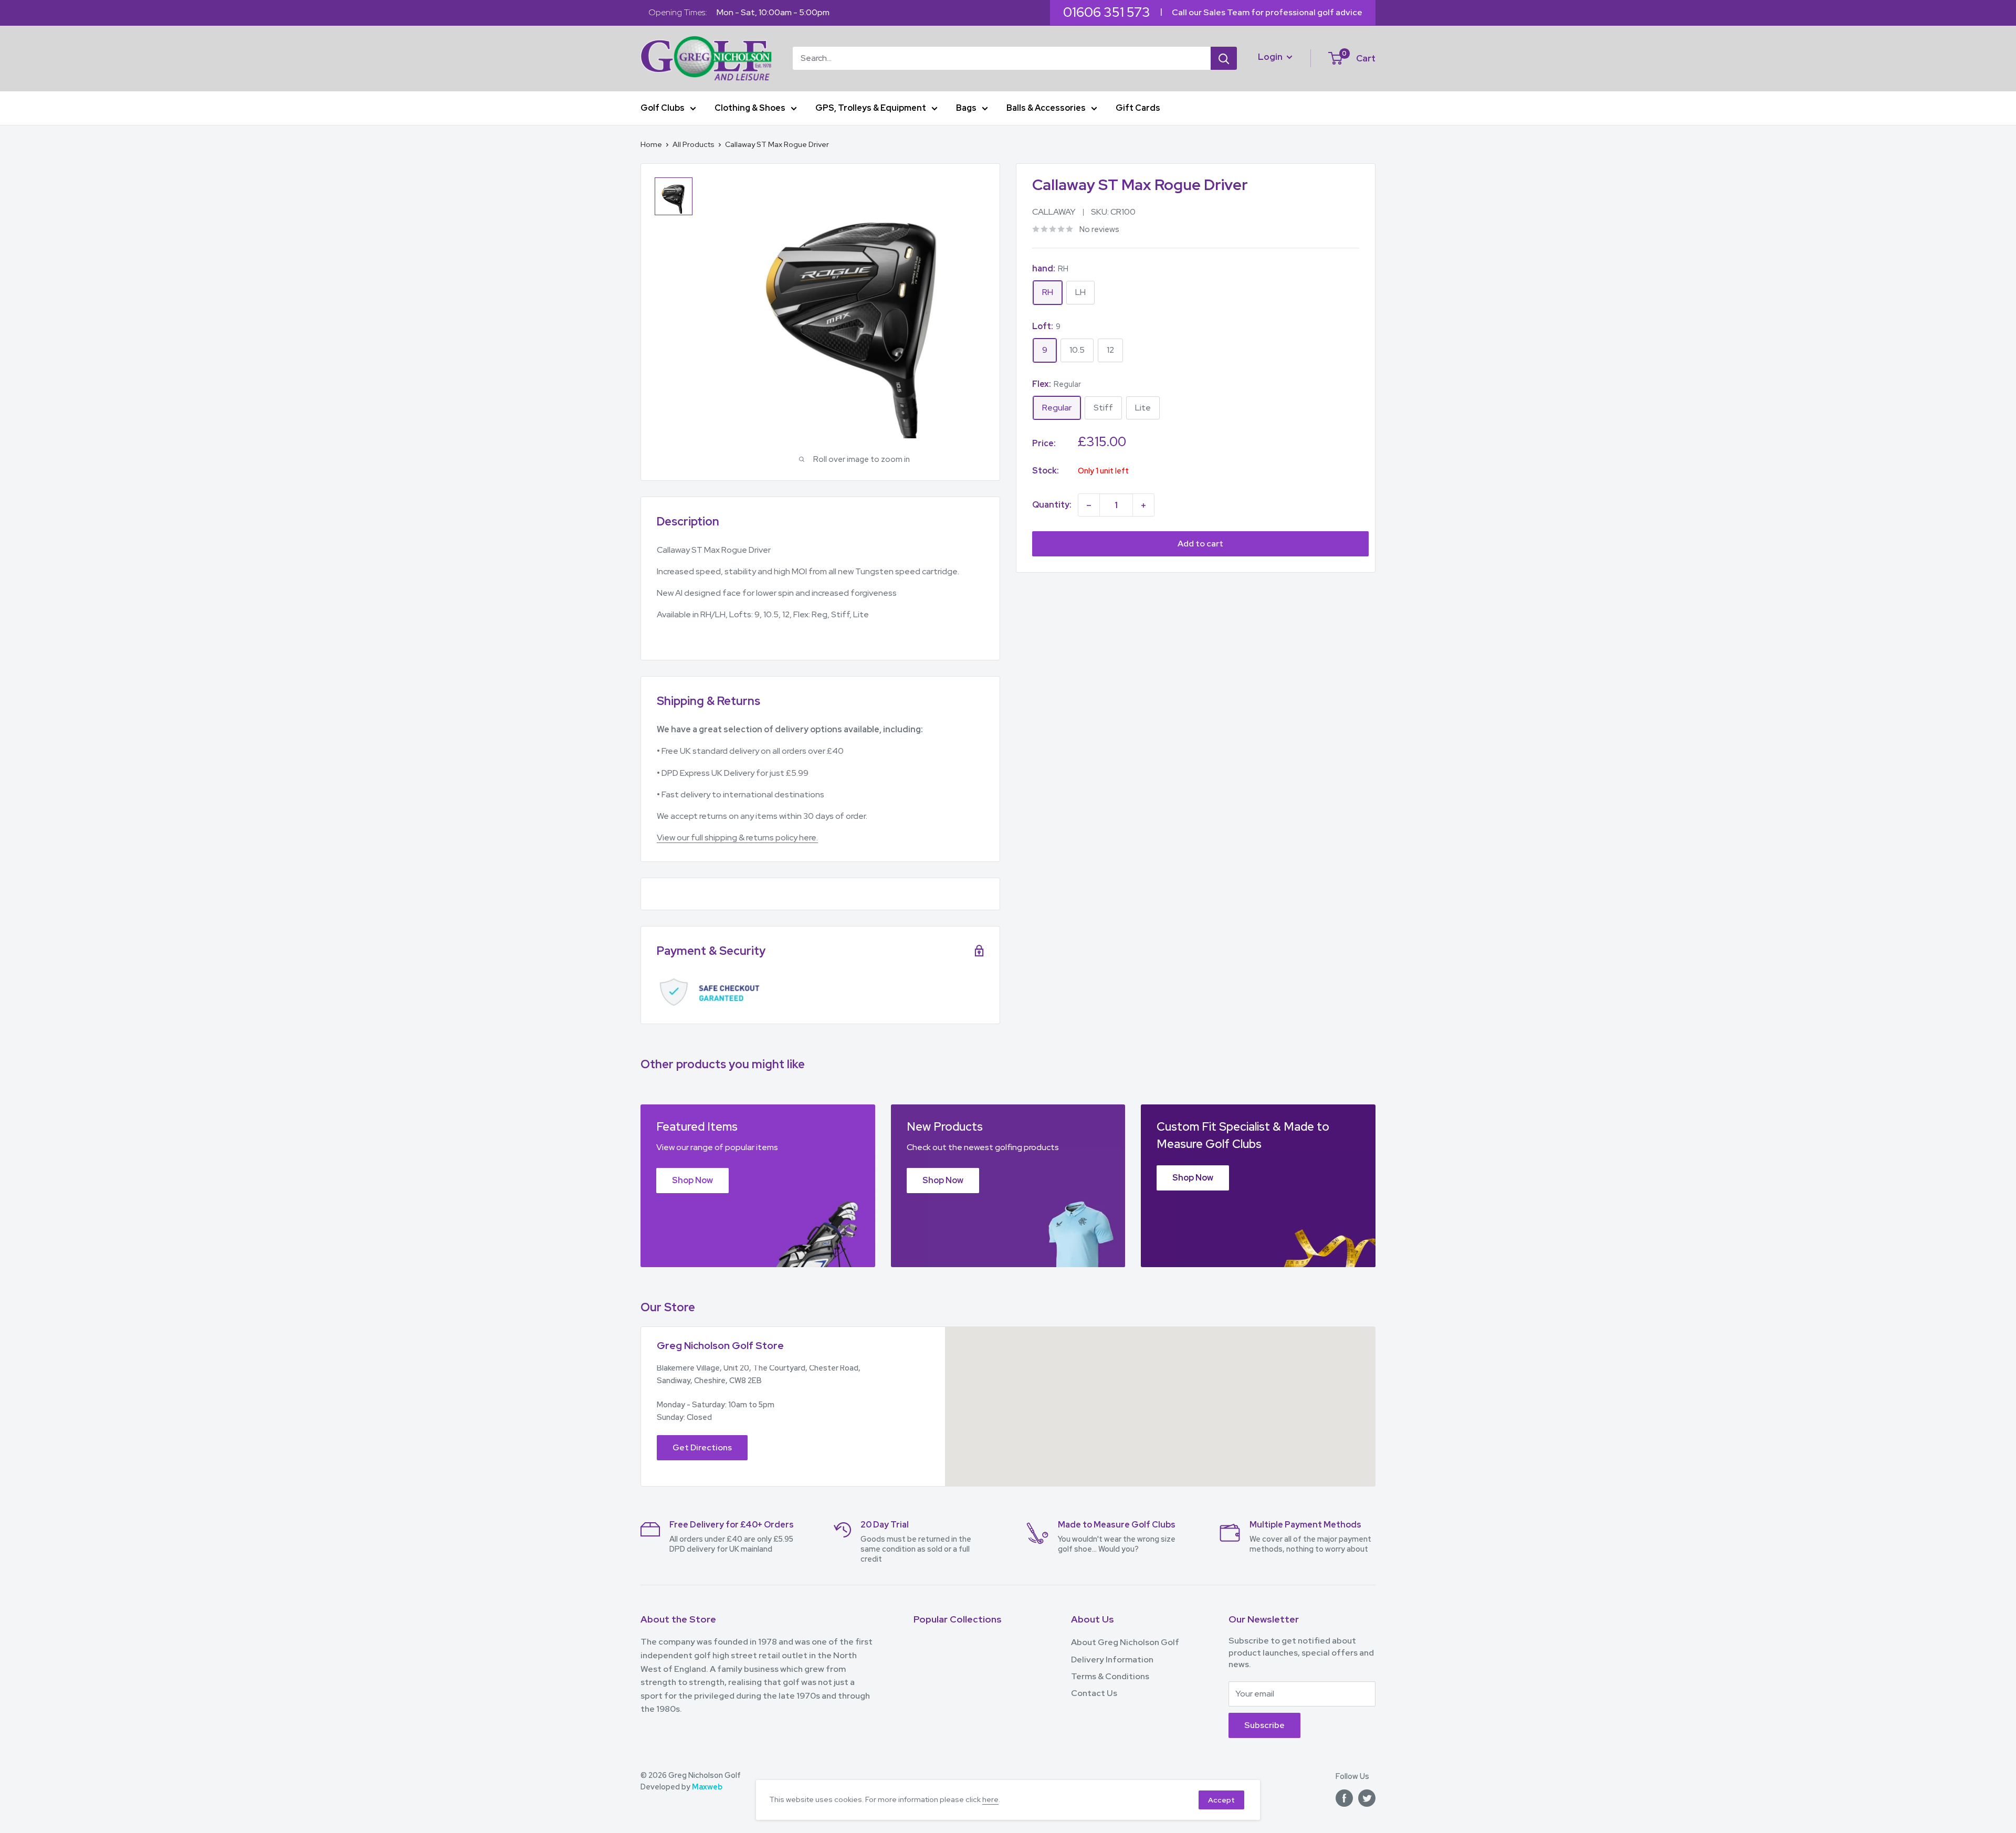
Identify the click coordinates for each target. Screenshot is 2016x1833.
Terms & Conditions (1110, 1676)
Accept (1221, 1800)
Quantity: (1052, 505)
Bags (966, 108)
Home (651, 144)
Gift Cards (1138, 108)
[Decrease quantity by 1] (1089, 505)
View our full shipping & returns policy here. (737, 838)
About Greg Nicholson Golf (1125, 1642)
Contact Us (1094, 1693)
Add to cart (1200, 544)
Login (1271, 56)
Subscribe (1264, 1725)
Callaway (1054, 212)
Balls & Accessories (1046, 108)
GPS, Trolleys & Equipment (871, 108)
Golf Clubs (663, 108)
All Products (694, 144)
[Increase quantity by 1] (1143, 505)
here (990, 1799)
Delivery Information (1112, 1660)
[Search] (1224, 58)
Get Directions (702, 1447)
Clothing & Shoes (750, 108)
